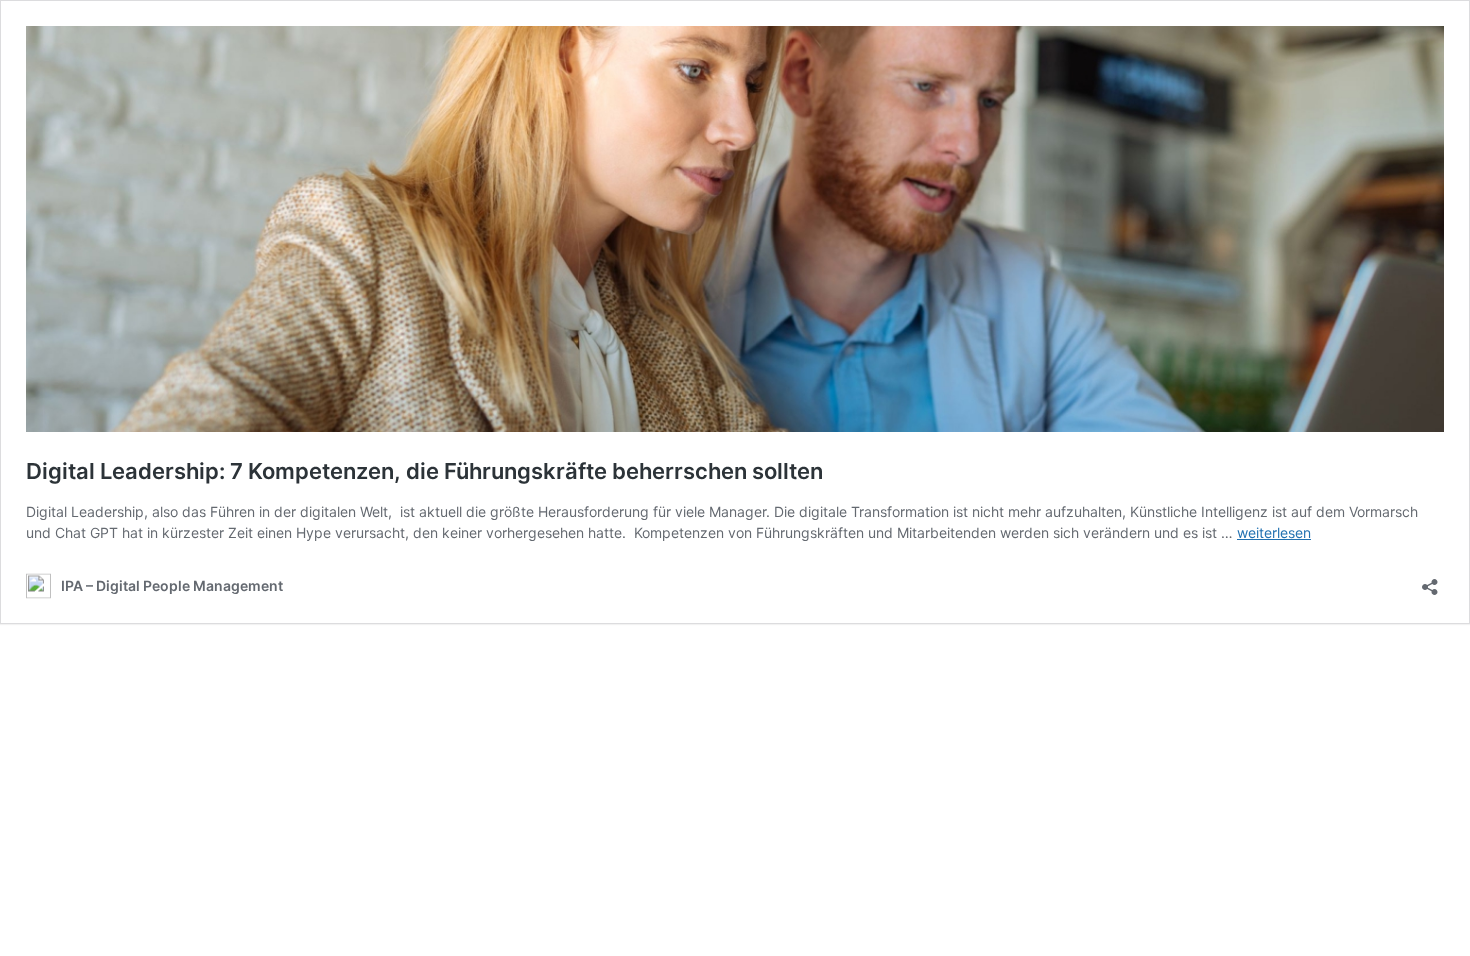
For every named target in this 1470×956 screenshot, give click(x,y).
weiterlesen (1274, 532)
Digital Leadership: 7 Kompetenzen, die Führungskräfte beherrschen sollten (424, 471)
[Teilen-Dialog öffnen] (1430, 580)
